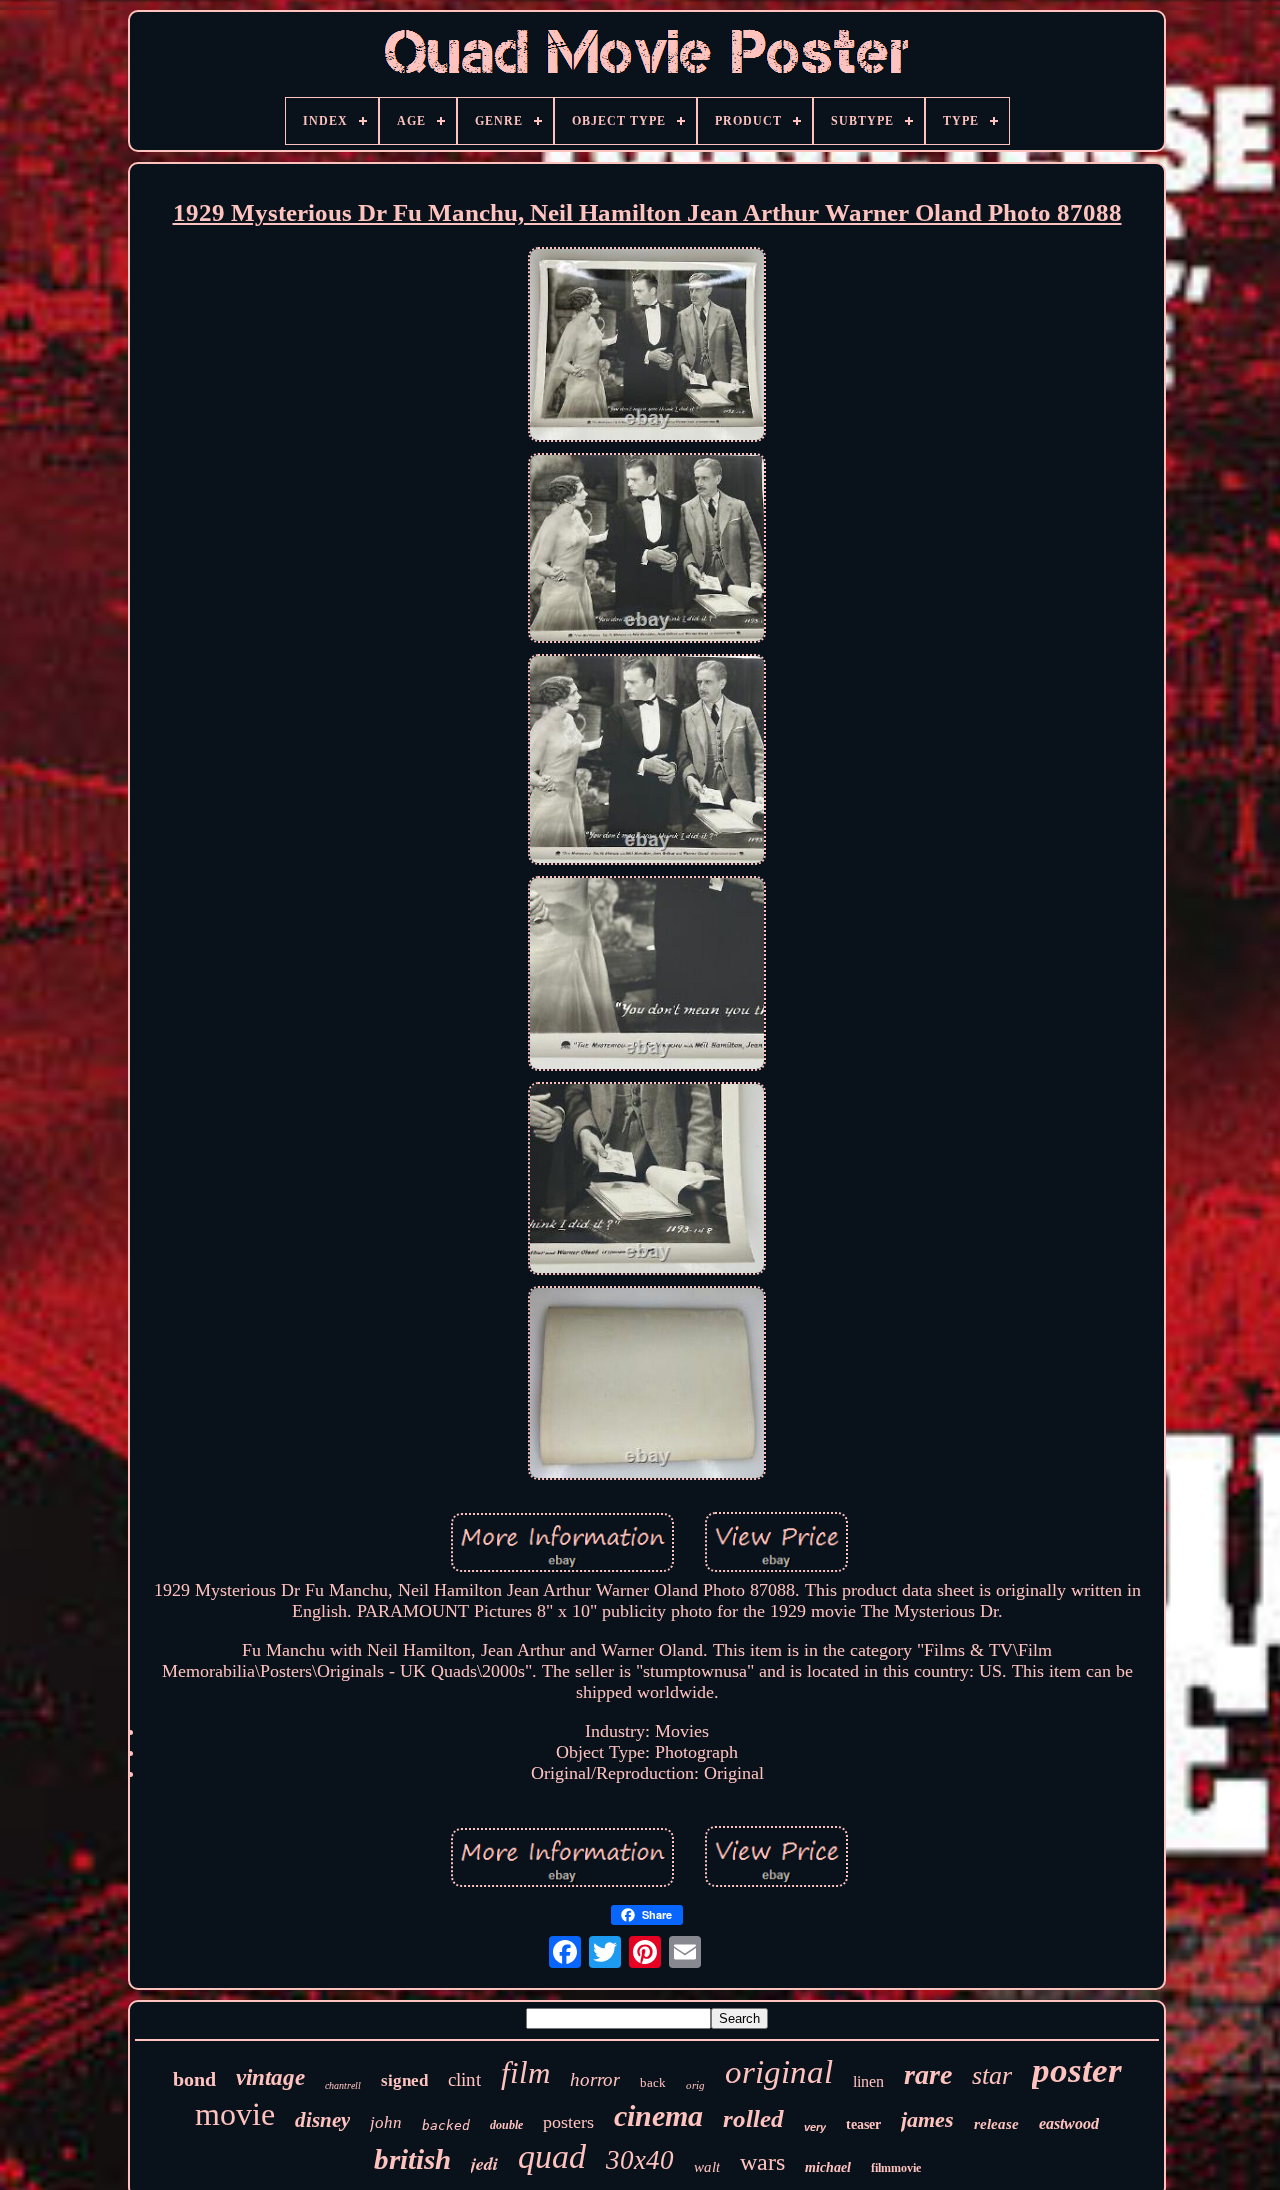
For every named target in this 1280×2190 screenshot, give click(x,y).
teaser (863, 2124)
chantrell (343, 2085)
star (992, 2075)
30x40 (640, 2160)
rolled (753, 2118)
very (815, 2127)
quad (552, 2156)
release (996, 2124)
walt (707, 2167)
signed (404, 2080)
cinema (658, 2115)
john (386, 2122)
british (412, 2159)
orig (695, 2085)
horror (595, 2079)
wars (762, 2162)
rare (928, 2074)
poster (1077, 2070)
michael (828, 2167)
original (779, 2072)
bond (194, 2079)
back (653, 2082)
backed (446, 2125)
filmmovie (896, 2168)
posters (568, 2122)
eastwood (1069, 2123)
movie (235, 2114)
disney (322, 2120)
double (506, 2125)
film (525, 2072)
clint (464, 2079)
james (927, 2119)
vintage (270, 2077)
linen (868, 2081)
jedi (484, 2163)
